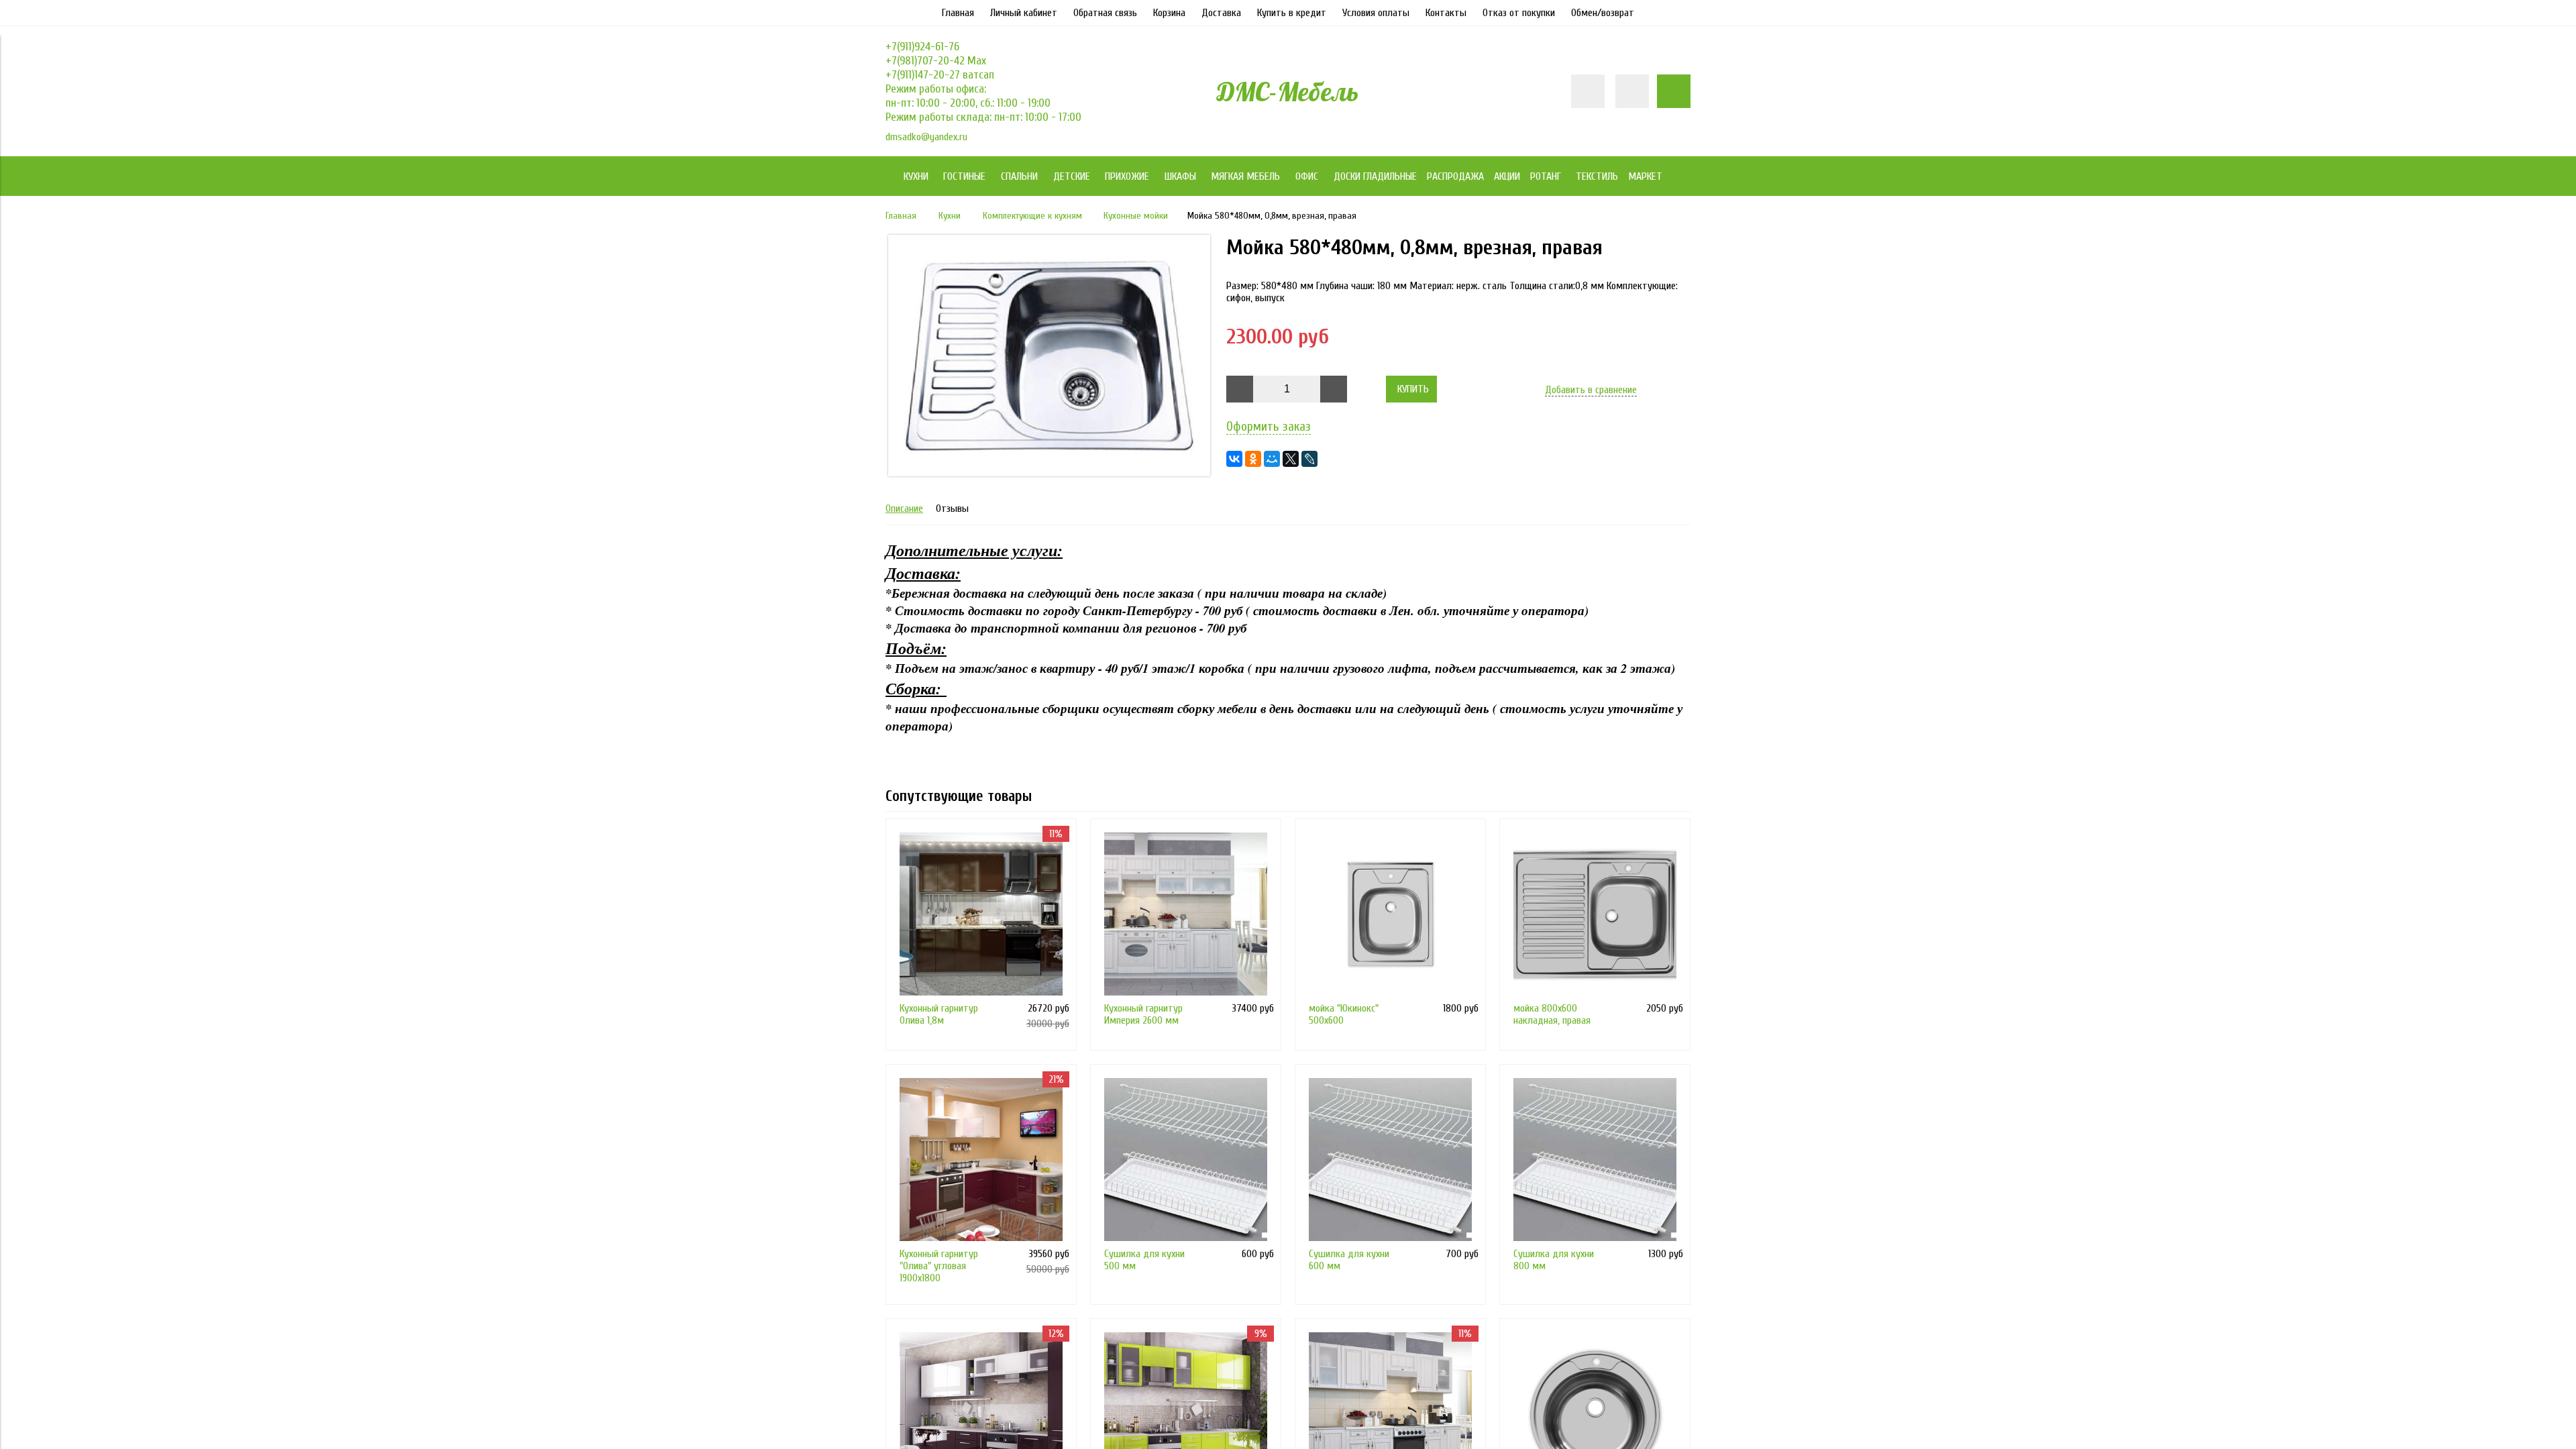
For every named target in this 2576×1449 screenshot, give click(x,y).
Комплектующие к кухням (1032, 216)
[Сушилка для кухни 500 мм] (1186, 1160)
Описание (904, 508)
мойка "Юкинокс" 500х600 (1344, 1014)
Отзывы (952, 508)
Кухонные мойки (1136, 216)
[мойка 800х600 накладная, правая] (1595, 914)
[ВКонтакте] (1234, 459)
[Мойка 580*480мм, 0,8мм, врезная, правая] (1049, 473)
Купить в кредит (1292, 13)
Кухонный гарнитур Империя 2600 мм (1143, 1014)
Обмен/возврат (1603, 13)
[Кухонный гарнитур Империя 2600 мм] (1186, 914)
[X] (1291, 459)
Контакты (1446, 13)
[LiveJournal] (1309, 459)
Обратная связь (1105, 13)
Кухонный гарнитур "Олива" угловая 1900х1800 (939, 1266)
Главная (958, 13)
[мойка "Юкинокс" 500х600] (1390, 914)
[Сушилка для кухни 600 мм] (1390, 1160)
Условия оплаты (1376, 13)
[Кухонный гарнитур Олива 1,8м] (981, 914)
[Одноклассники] (1253, 459)
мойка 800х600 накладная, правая (1552, 1014)
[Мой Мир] (1272, 459)
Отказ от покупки (1519, 13)
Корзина (1169, 13)
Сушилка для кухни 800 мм (1554, 1260)
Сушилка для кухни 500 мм (1144, 1260)
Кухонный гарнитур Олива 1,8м (939, 1014)
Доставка (1221, 13)
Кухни (950, 216)
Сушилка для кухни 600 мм (1349, 1260)
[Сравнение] (1632, 91)
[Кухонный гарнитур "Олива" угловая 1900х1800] (981, 1160)
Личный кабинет (1024, 13)
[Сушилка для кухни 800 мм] (1595, 1160)
